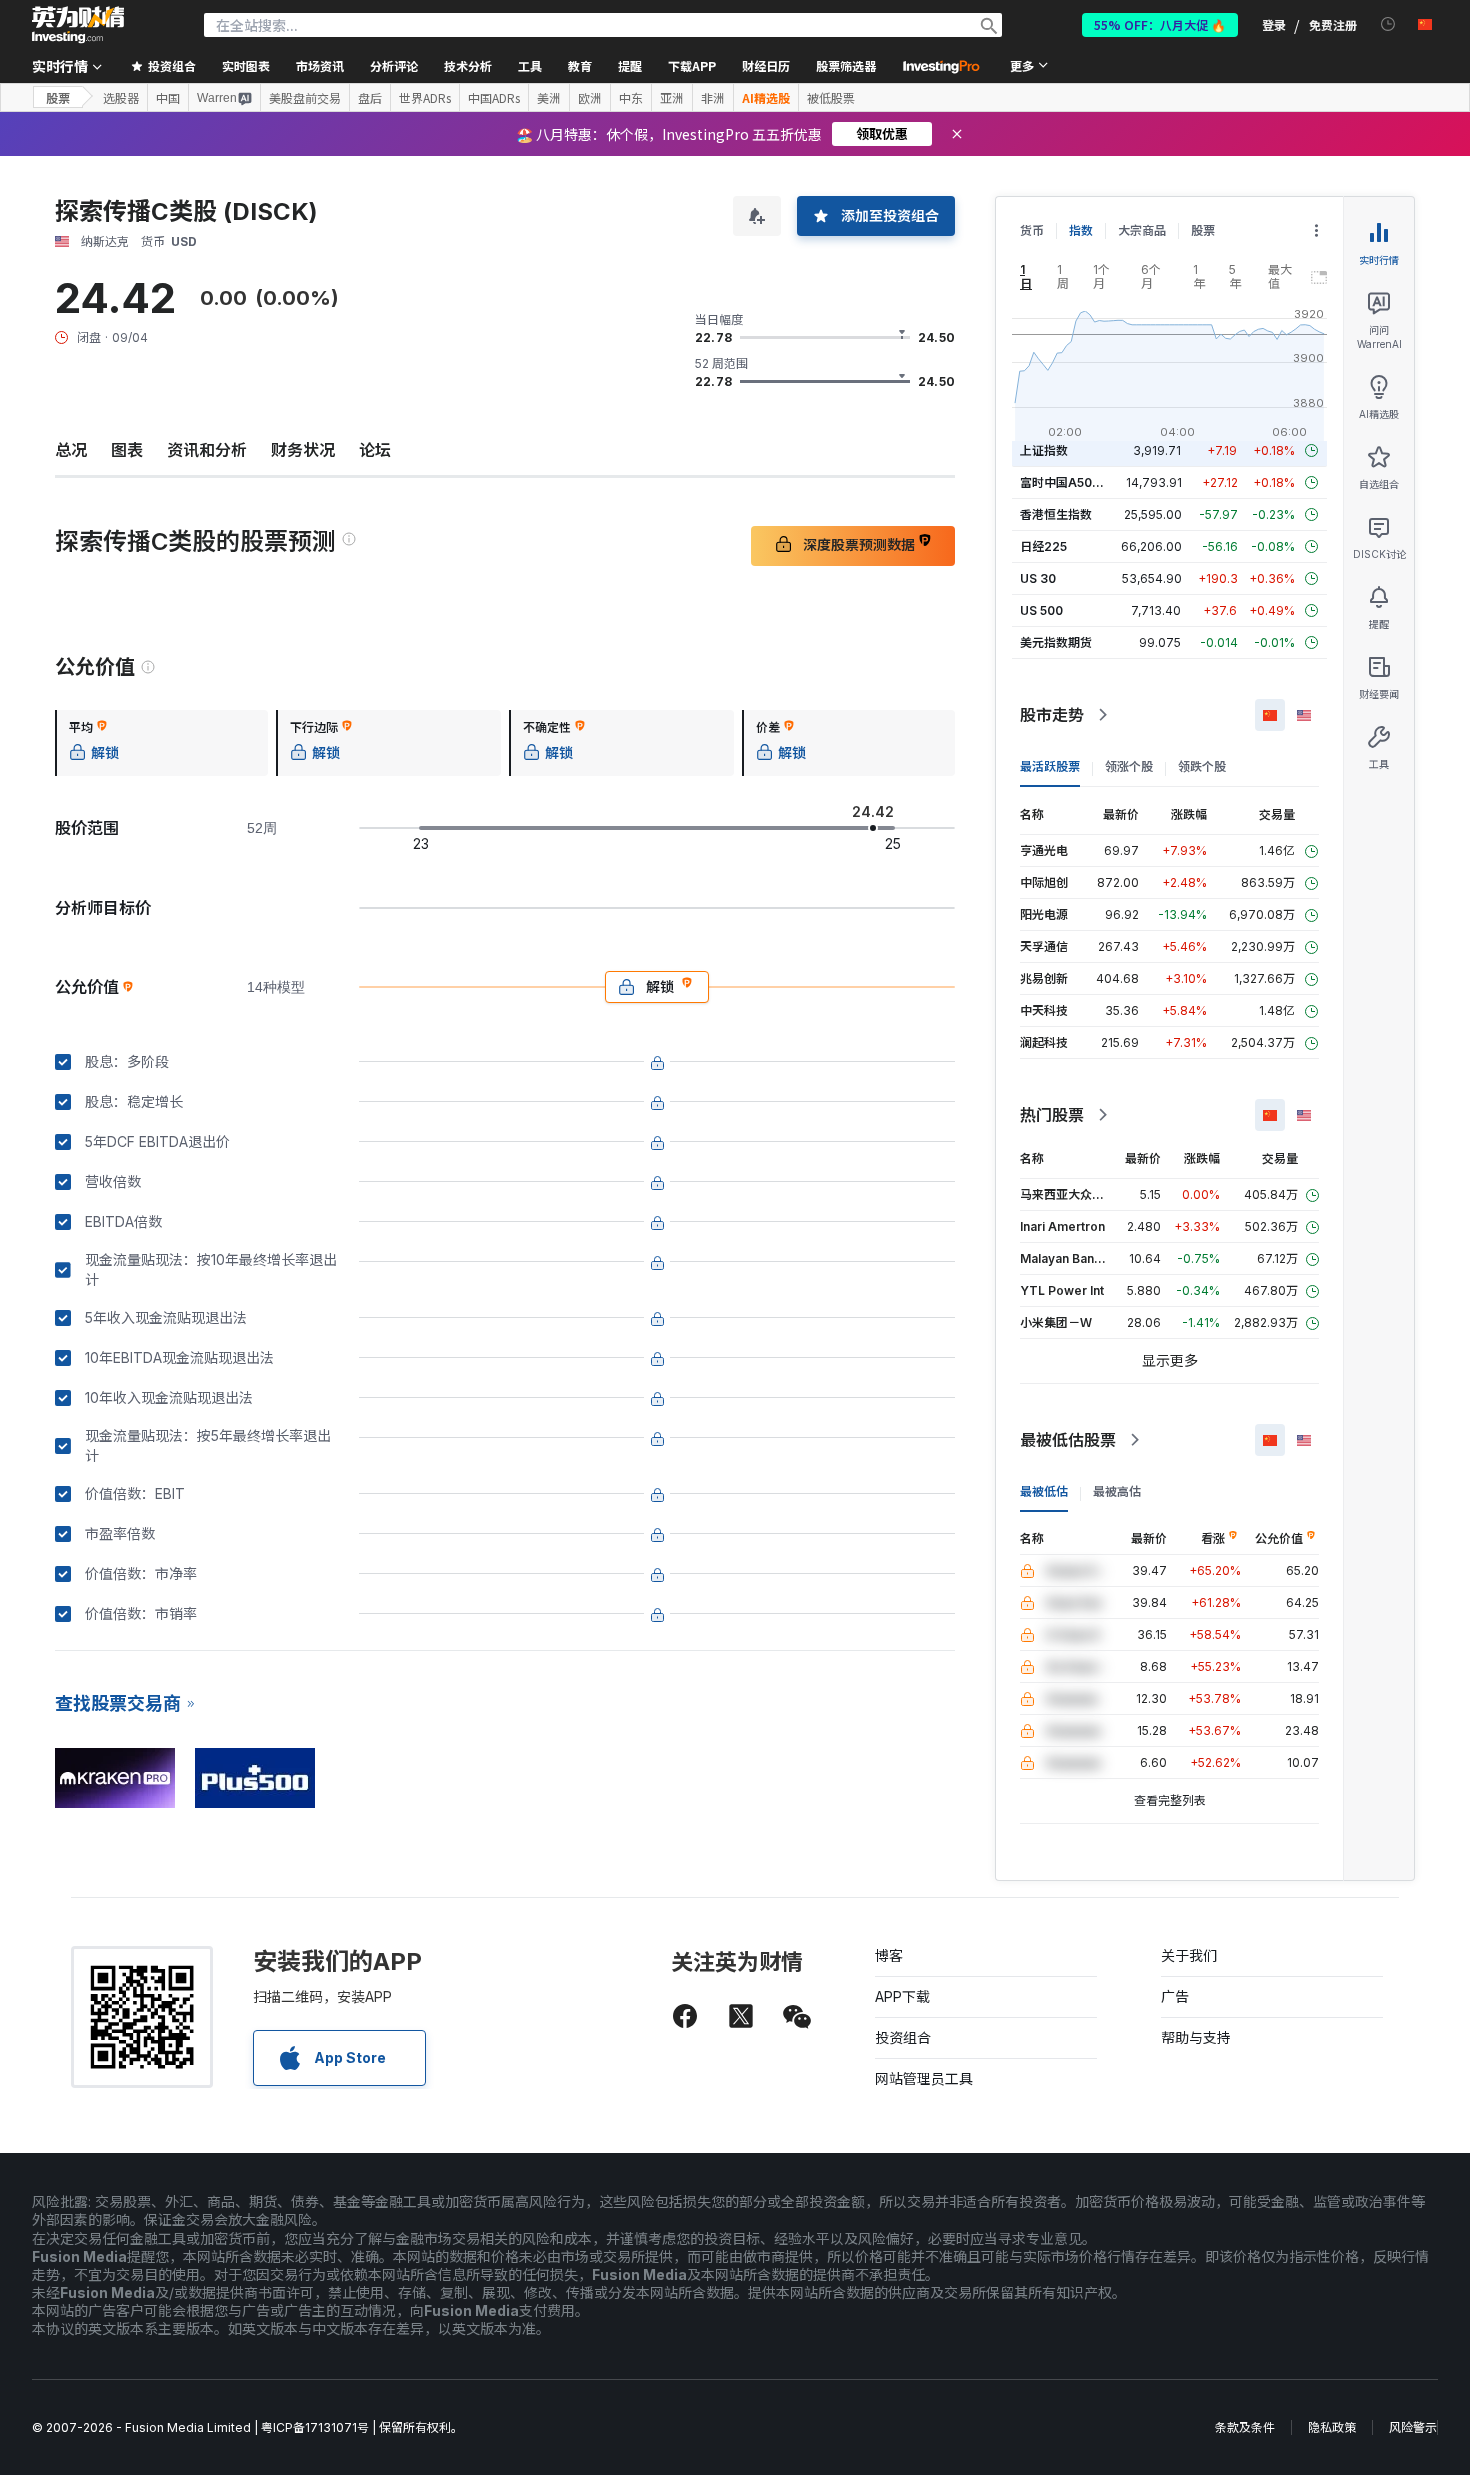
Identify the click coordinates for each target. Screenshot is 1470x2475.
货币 (1032, 230)
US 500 (1041, 610)
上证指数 (1044, 450)
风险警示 (1413, 2427)
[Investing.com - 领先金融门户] (78, 25)
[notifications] (1388, 24)
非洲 (713, 98)
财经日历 (766, 65)
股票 (58, 97)
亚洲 (672, 98)
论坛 (375, 450)
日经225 (1043, 546)
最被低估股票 (1068, 1440)
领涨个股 (1129, 766)
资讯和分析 (207, 450)
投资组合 (903, 2037)
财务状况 (303, 450)
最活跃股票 (1050, 766)
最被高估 (1117, 1491)
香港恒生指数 (1056, 514)
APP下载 (902, 1996)
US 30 (1038, 578)
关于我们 (1189, 1955)
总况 (71, 450)
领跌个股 (1202, 766)
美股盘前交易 (305, 98)
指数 (1081, 230)
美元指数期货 (1056, 642)
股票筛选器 (846, 65)
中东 (631, 98)
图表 (127, 450)
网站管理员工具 (924, 2078)
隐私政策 (1332, 2427)
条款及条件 (1245, 2427)
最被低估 (1044, 1491)
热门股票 (1052, 1115)
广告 (1175, 1996)
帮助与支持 (1196, 2037)
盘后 (370, 98)
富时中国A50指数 (1068, 482)
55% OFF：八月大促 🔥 (1160, 24)
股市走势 (1052, 715)
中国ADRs (494, 98)
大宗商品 (1142, 230)
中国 (168, 98)
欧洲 (590, 98)
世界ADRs (425, 98)
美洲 (549, 98)
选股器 (121, 98)
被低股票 (831, 98)
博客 (889, 1955)
